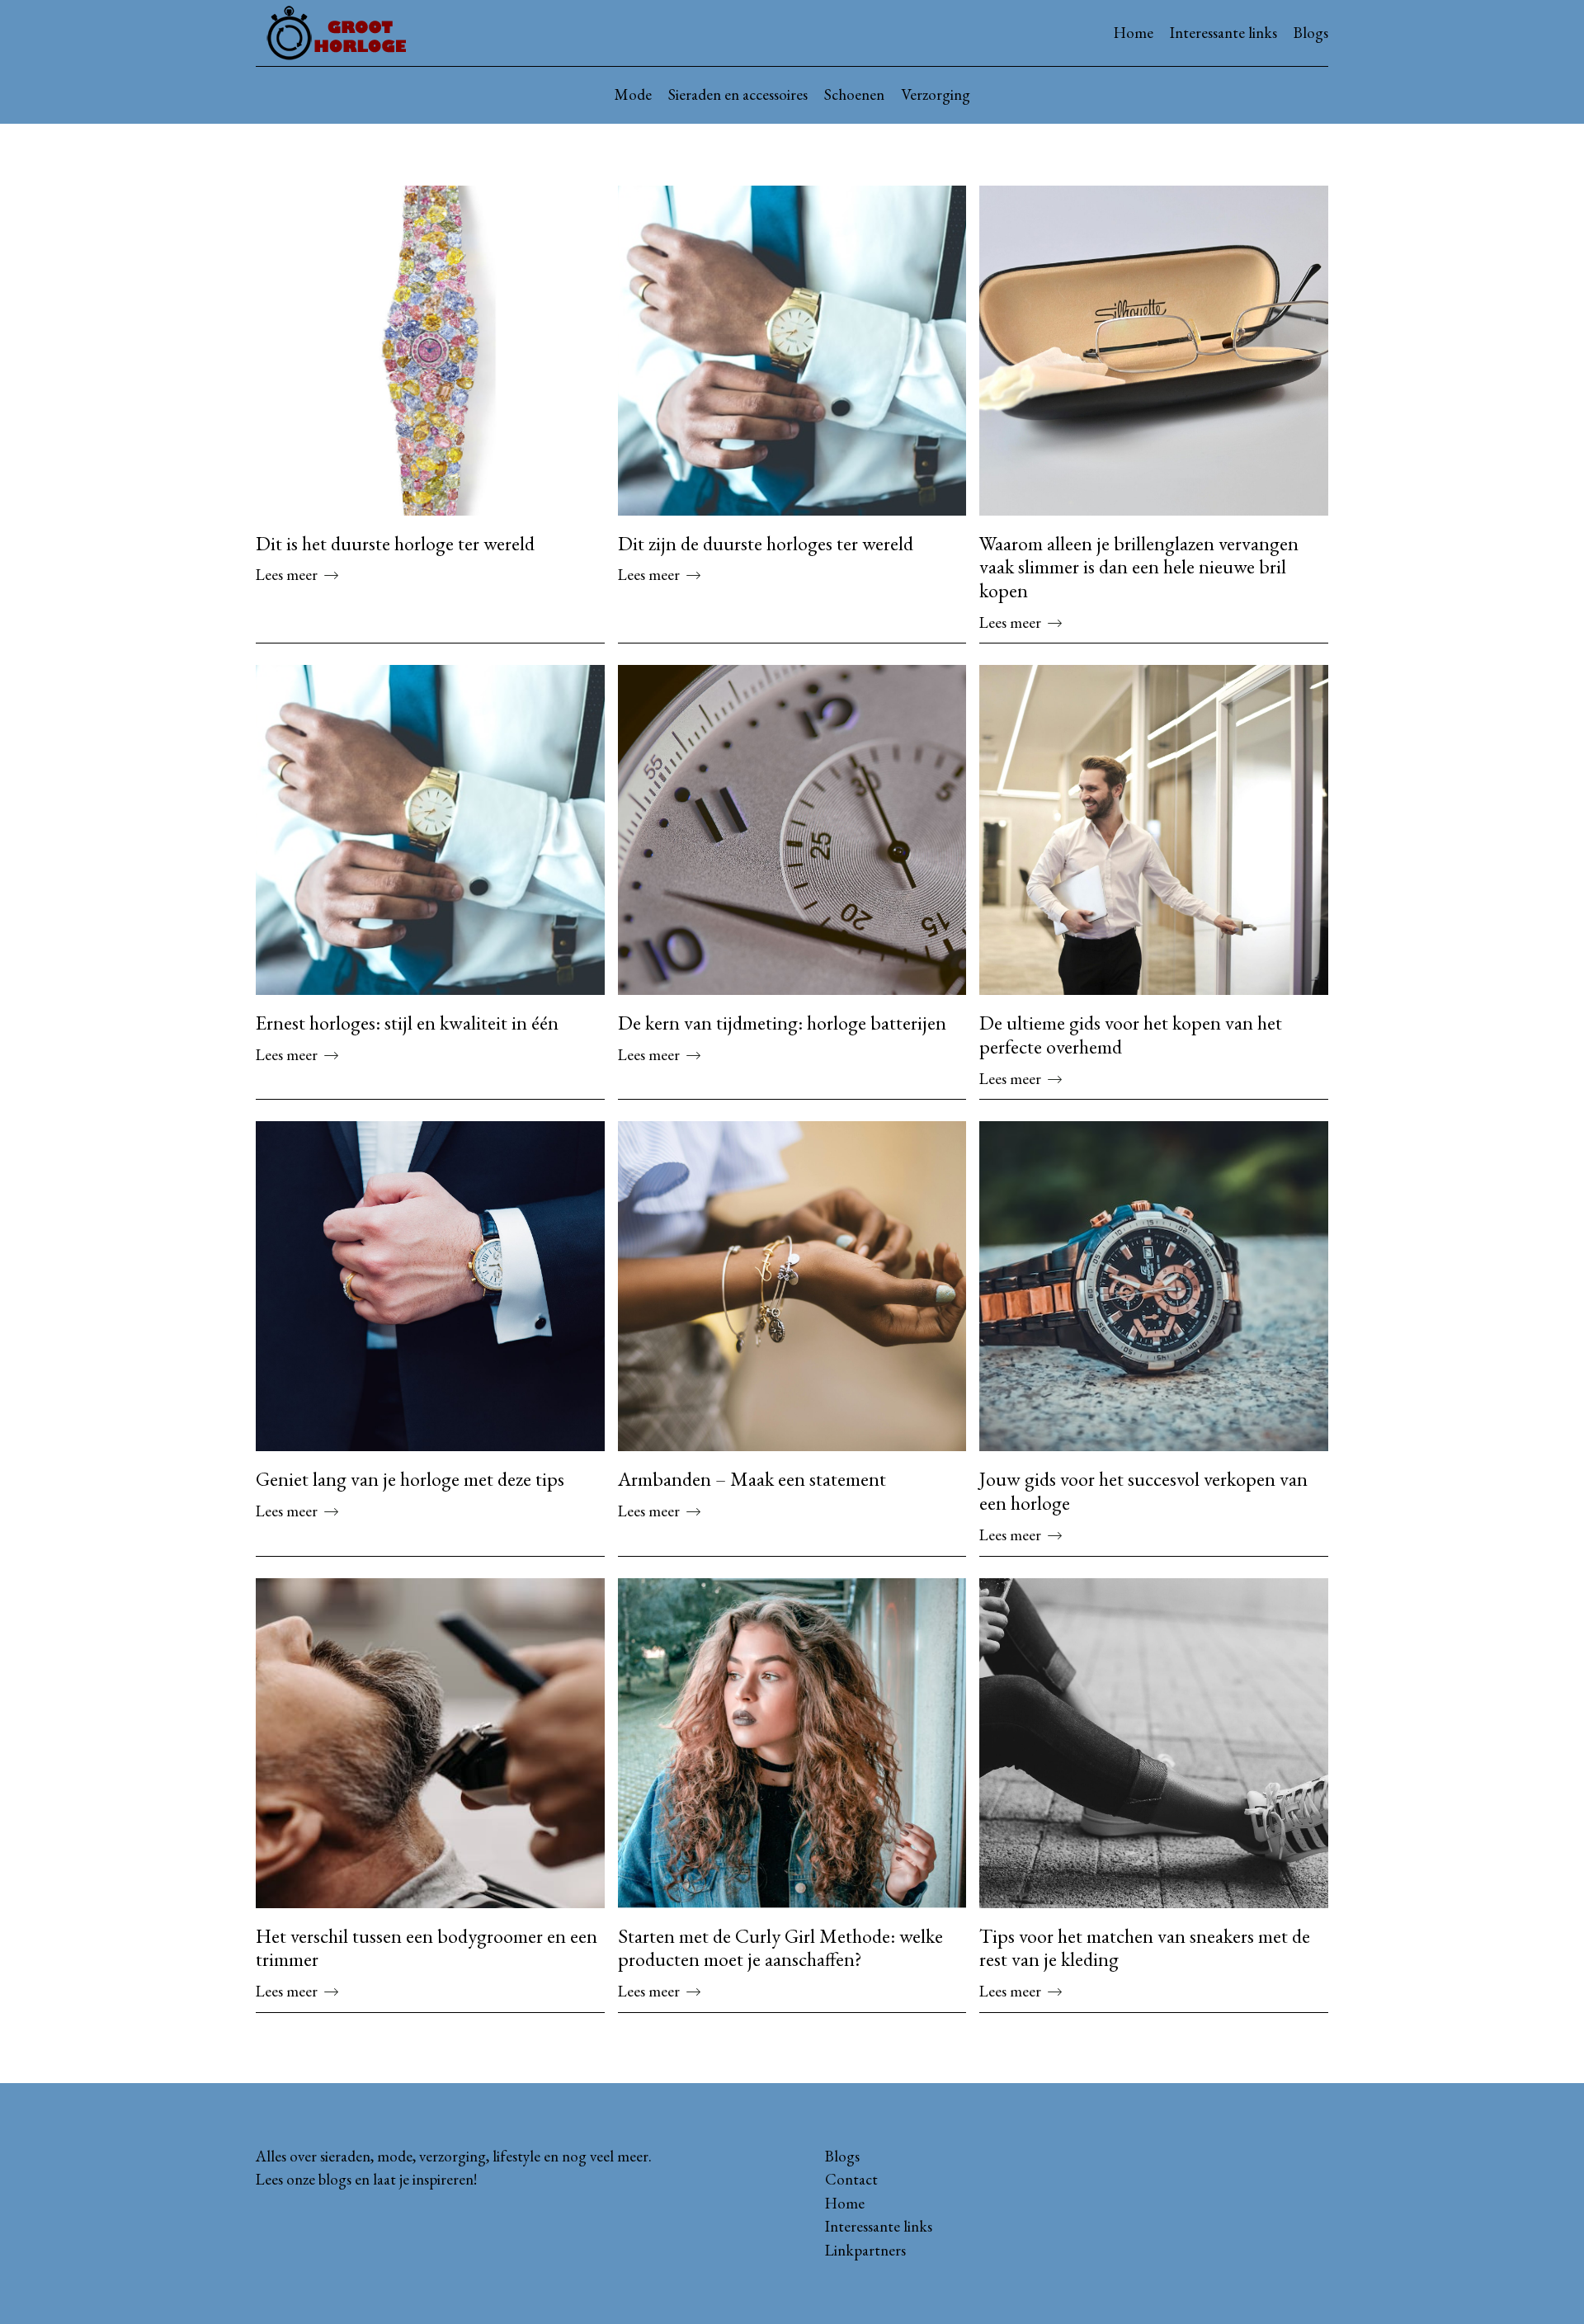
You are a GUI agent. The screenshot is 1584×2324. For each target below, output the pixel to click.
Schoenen (854, 94)
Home (1134, 33)
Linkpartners (865, 2250)
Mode (633, 94)
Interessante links (1223, 33)
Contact (851, 2179)
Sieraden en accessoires (738, 94)
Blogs (1311, 33)
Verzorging (936, 94)
